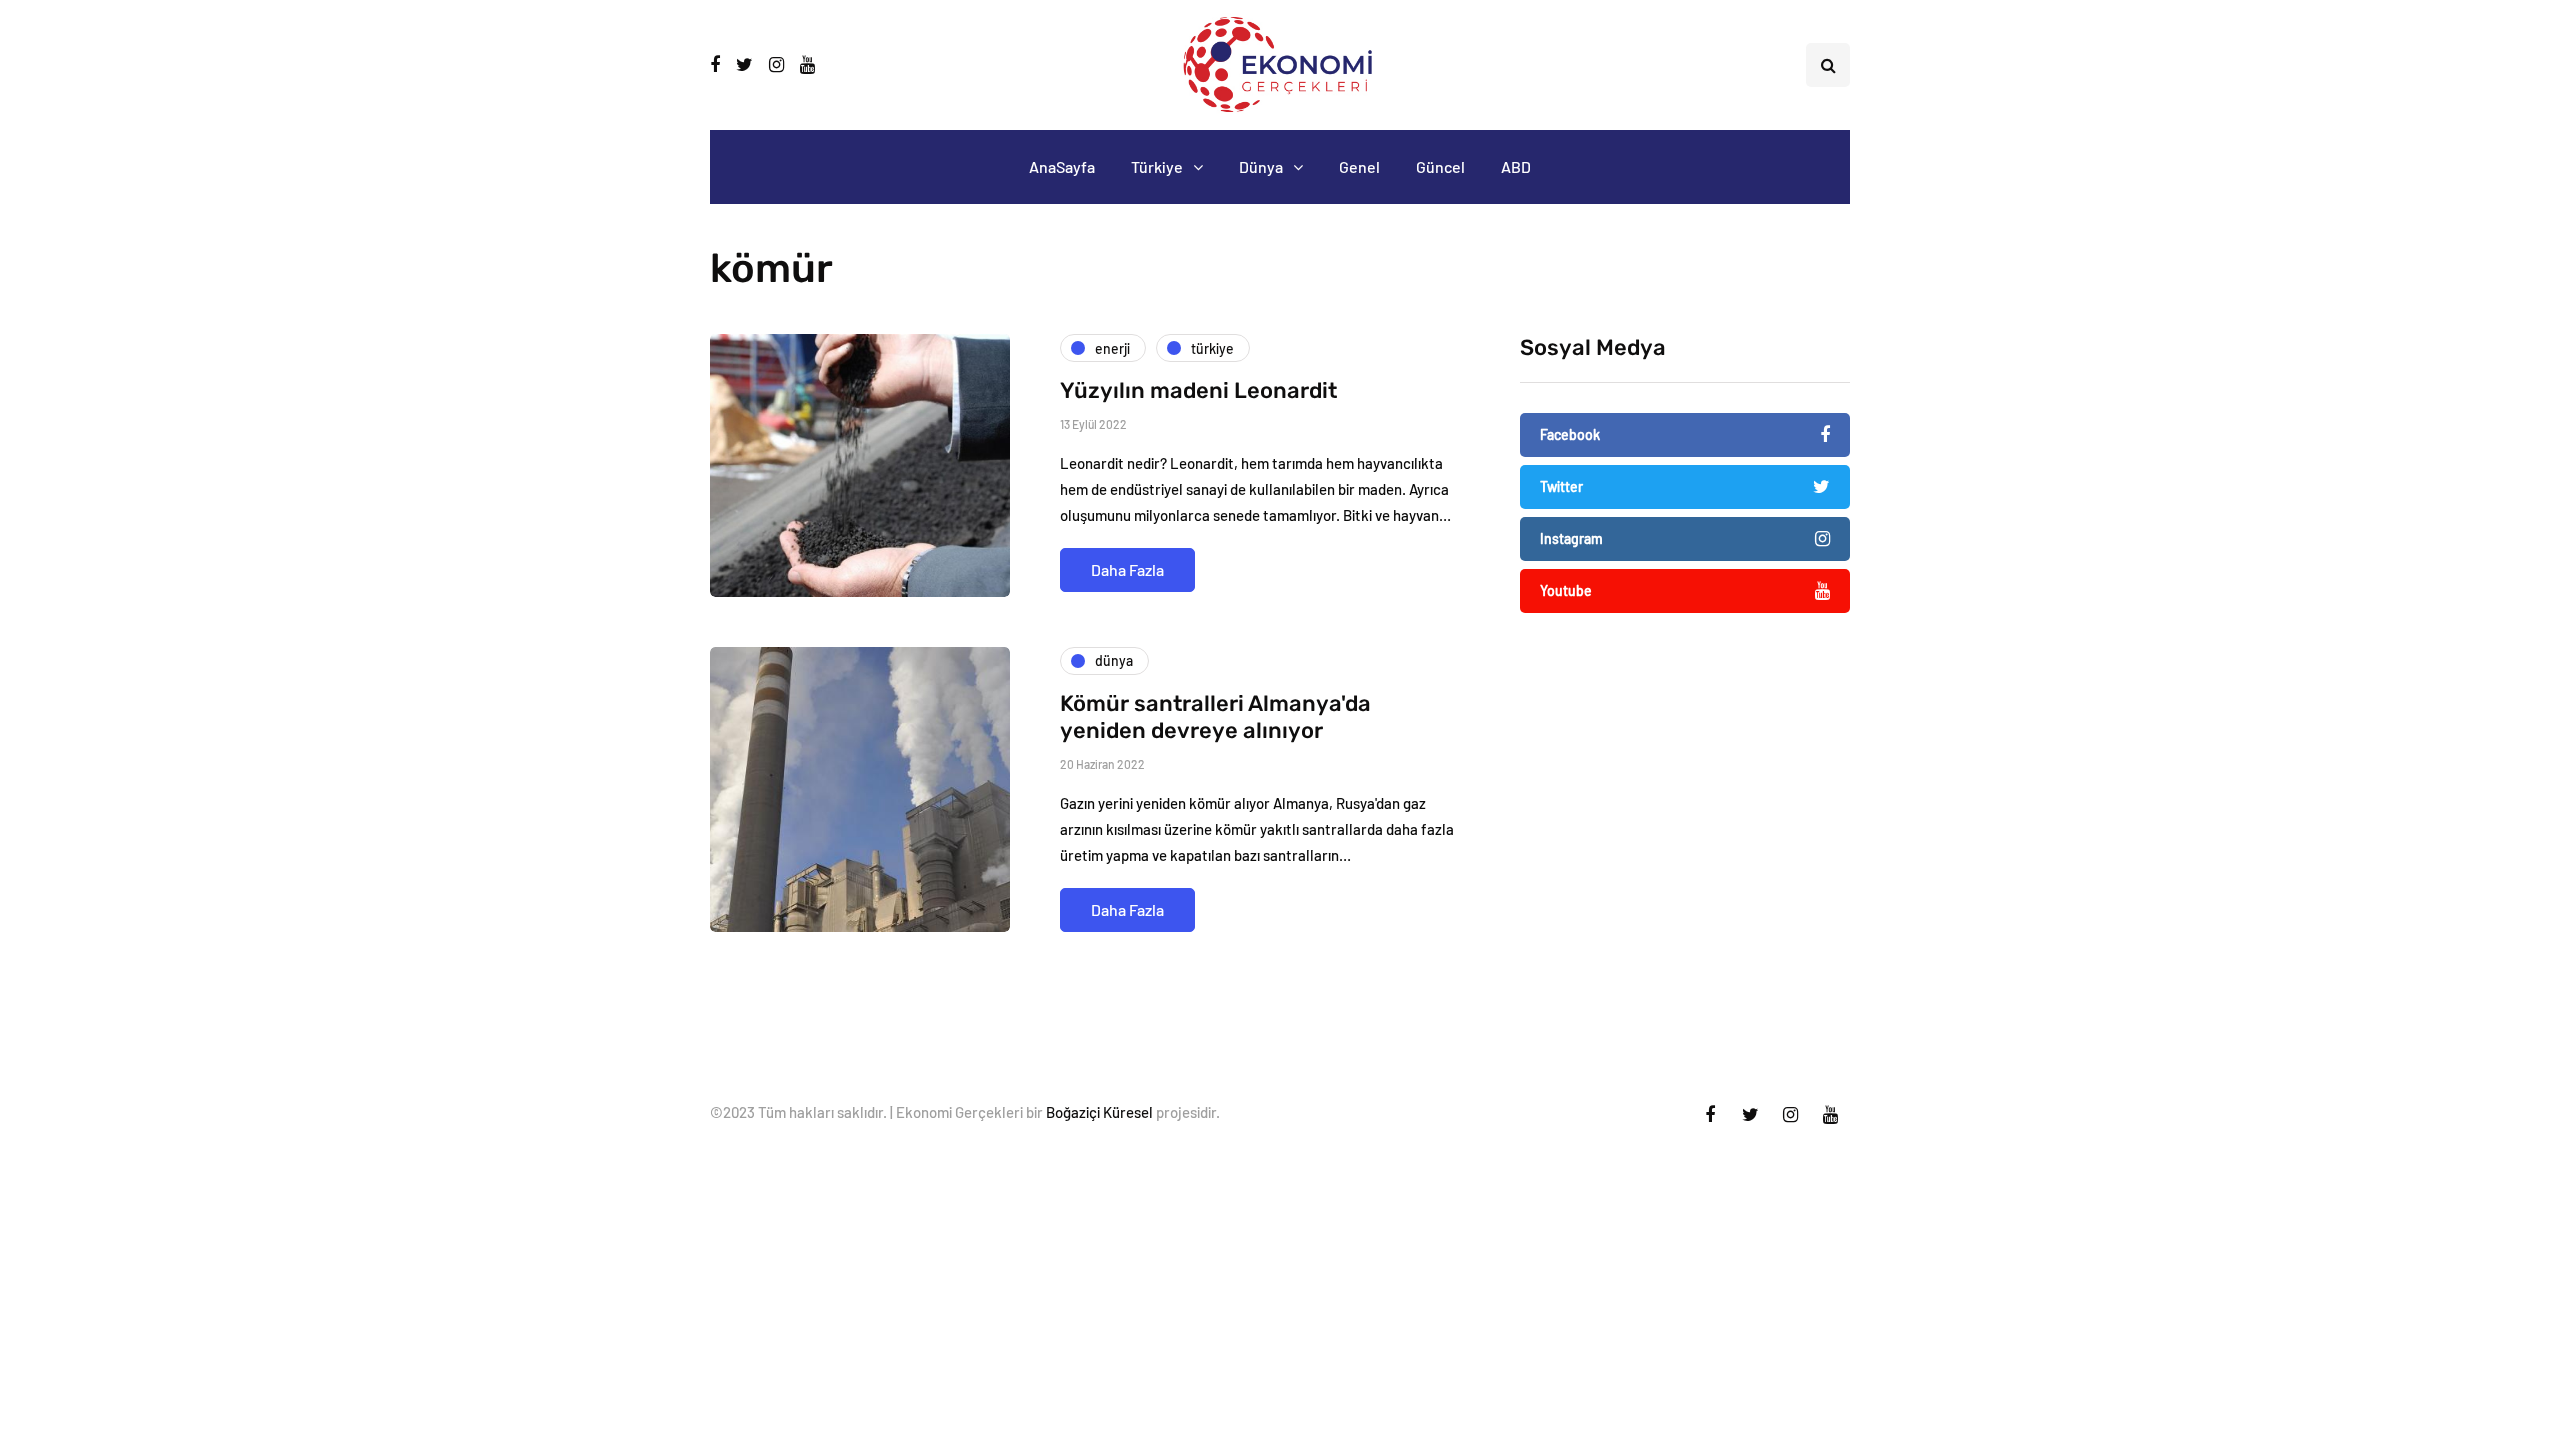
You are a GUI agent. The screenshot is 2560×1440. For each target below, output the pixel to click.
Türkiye (1157, 166)
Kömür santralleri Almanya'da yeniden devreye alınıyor (1215, 717)
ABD (1516, 166)
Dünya (1261, 166)
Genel (1359, 166)
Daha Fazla (1127, 569)
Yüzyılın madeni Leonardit (1198, 390)
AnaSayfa (1062, 166)
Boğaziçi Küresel (1099, 1112)
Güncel (1440, 166)
